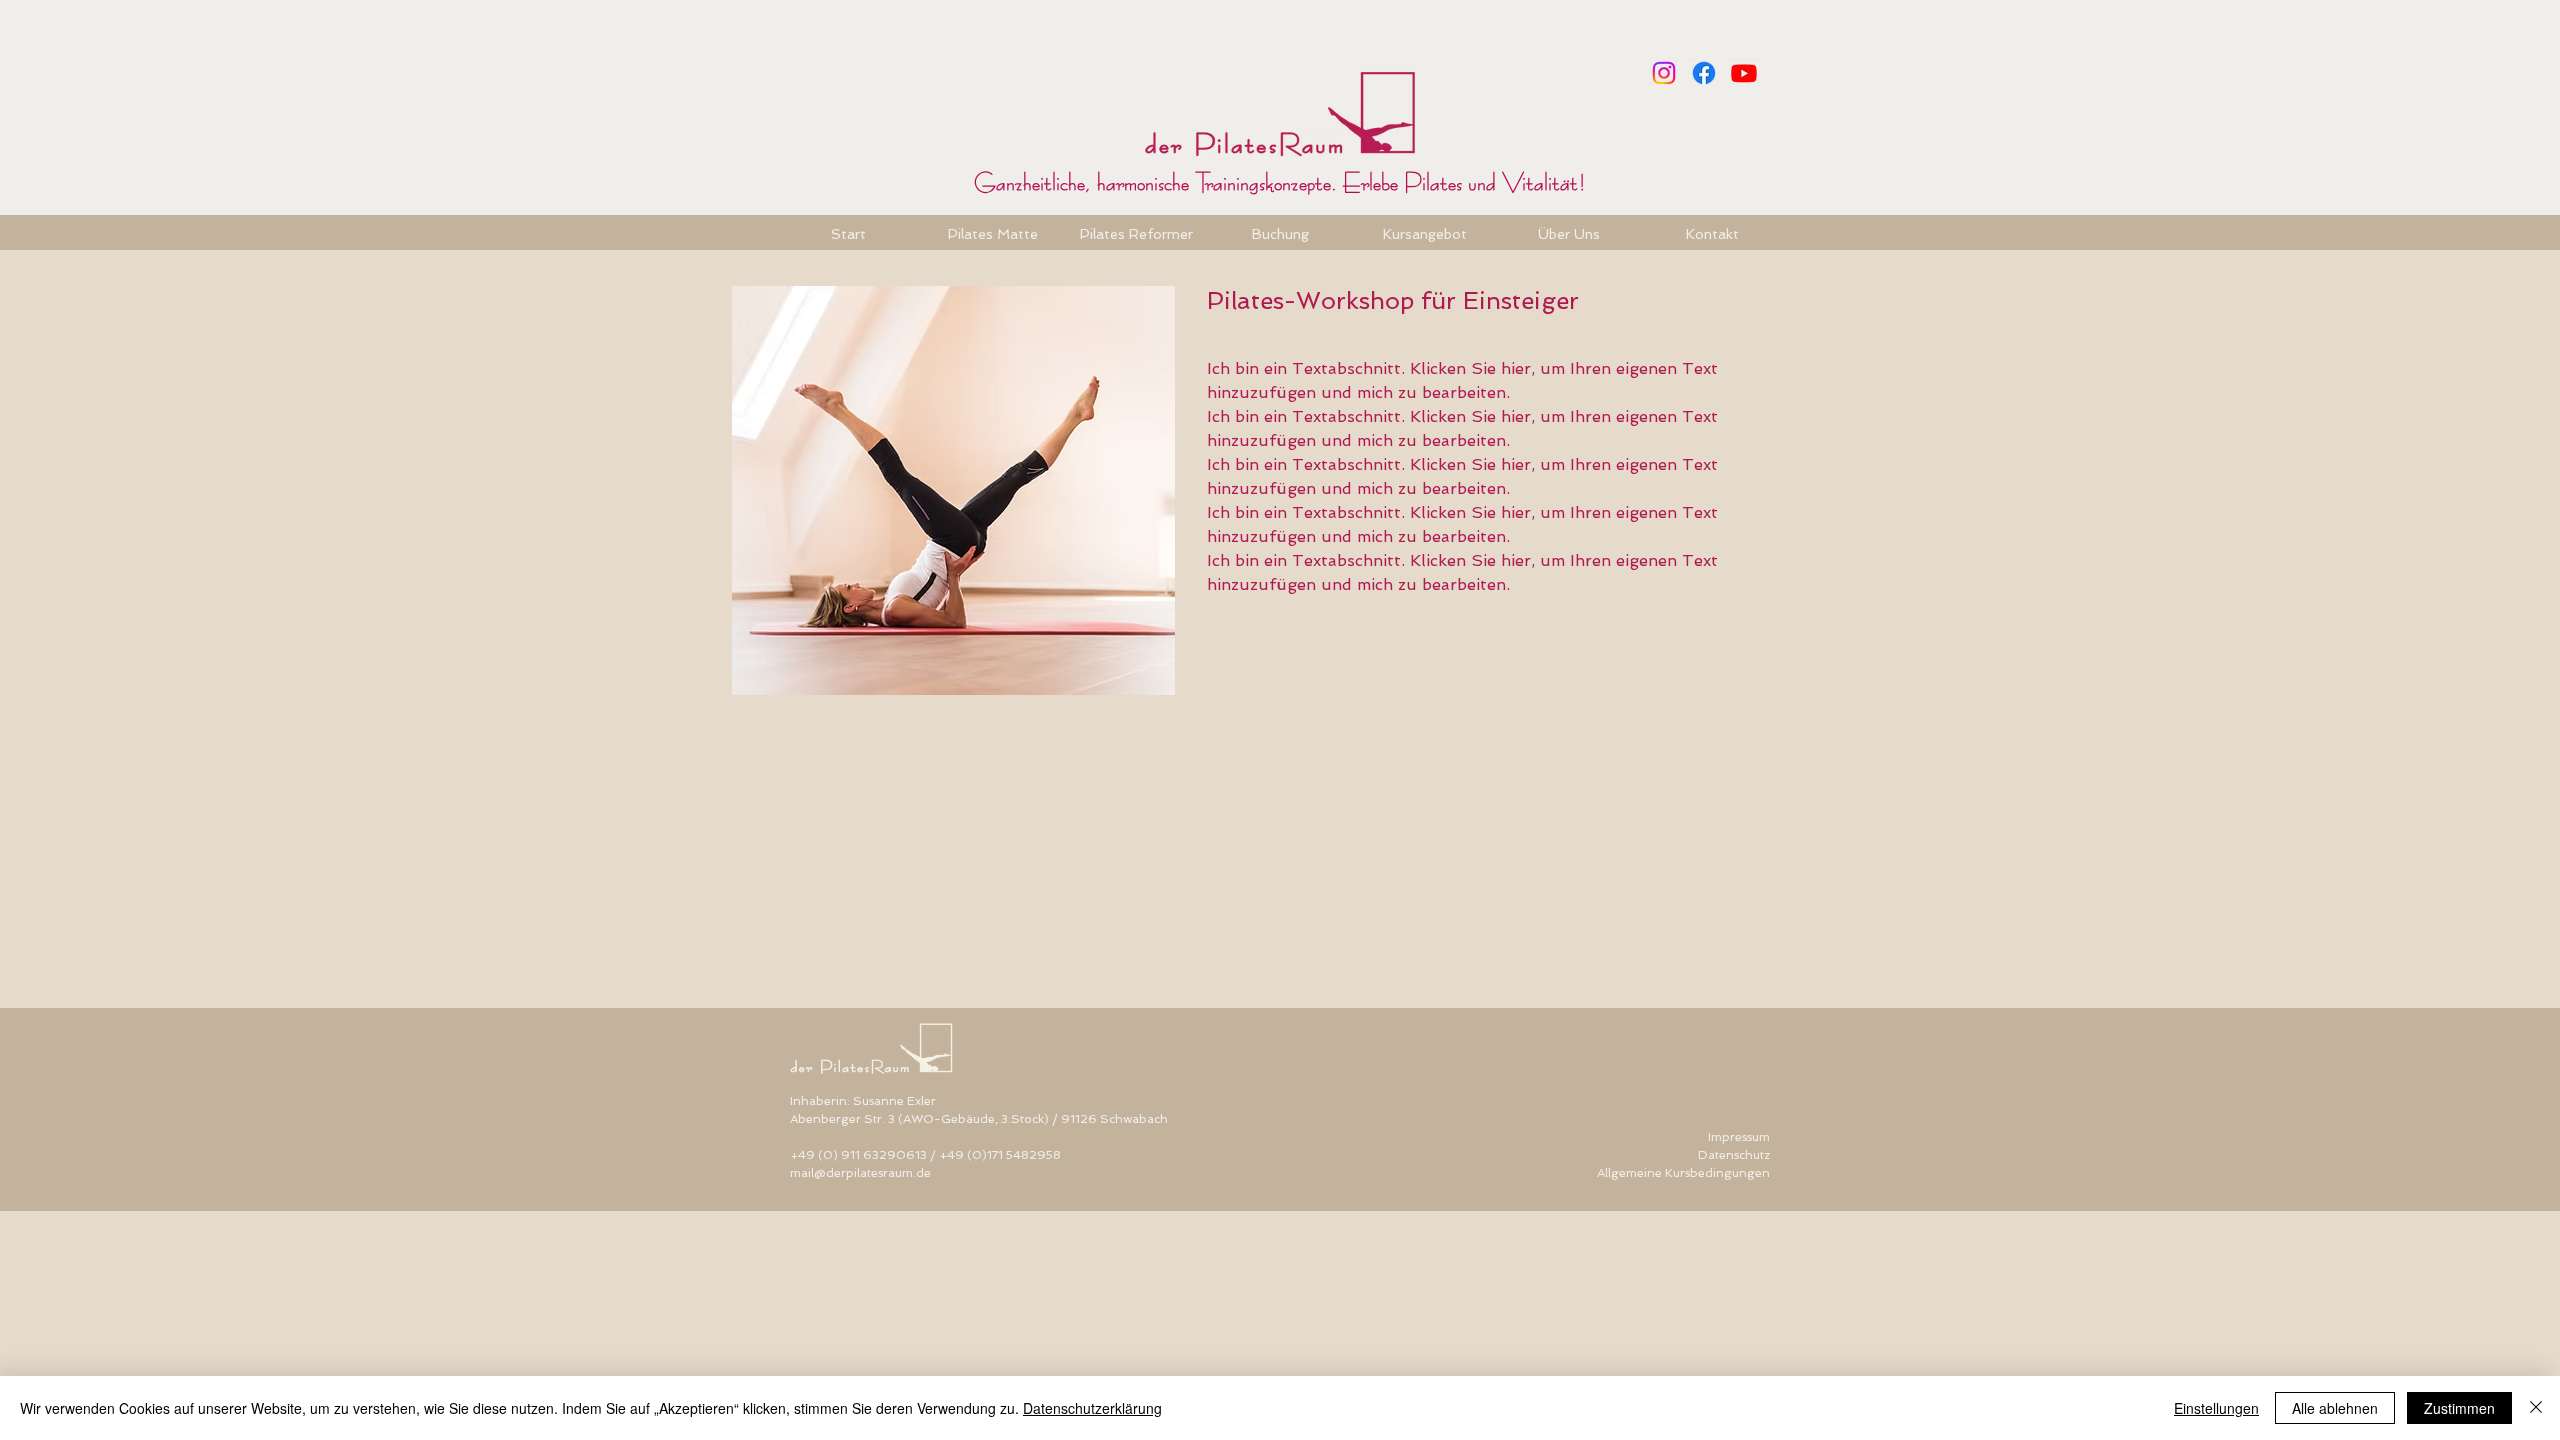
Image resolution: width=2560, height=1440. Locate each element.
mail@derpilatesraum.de (860, 1173)
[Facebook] (1704, 73)
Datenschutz (1734, 1155)
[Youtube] (1744, 73)
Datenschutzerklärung (1092, 1408)
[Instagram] (1664, 73)
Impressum (1739, 1137)
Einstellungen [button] (2216, 1408)
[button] (1280, 232)
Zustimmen (2459, 1408)
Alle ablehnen (2335, 1408)
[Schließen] (2536, 1408)
